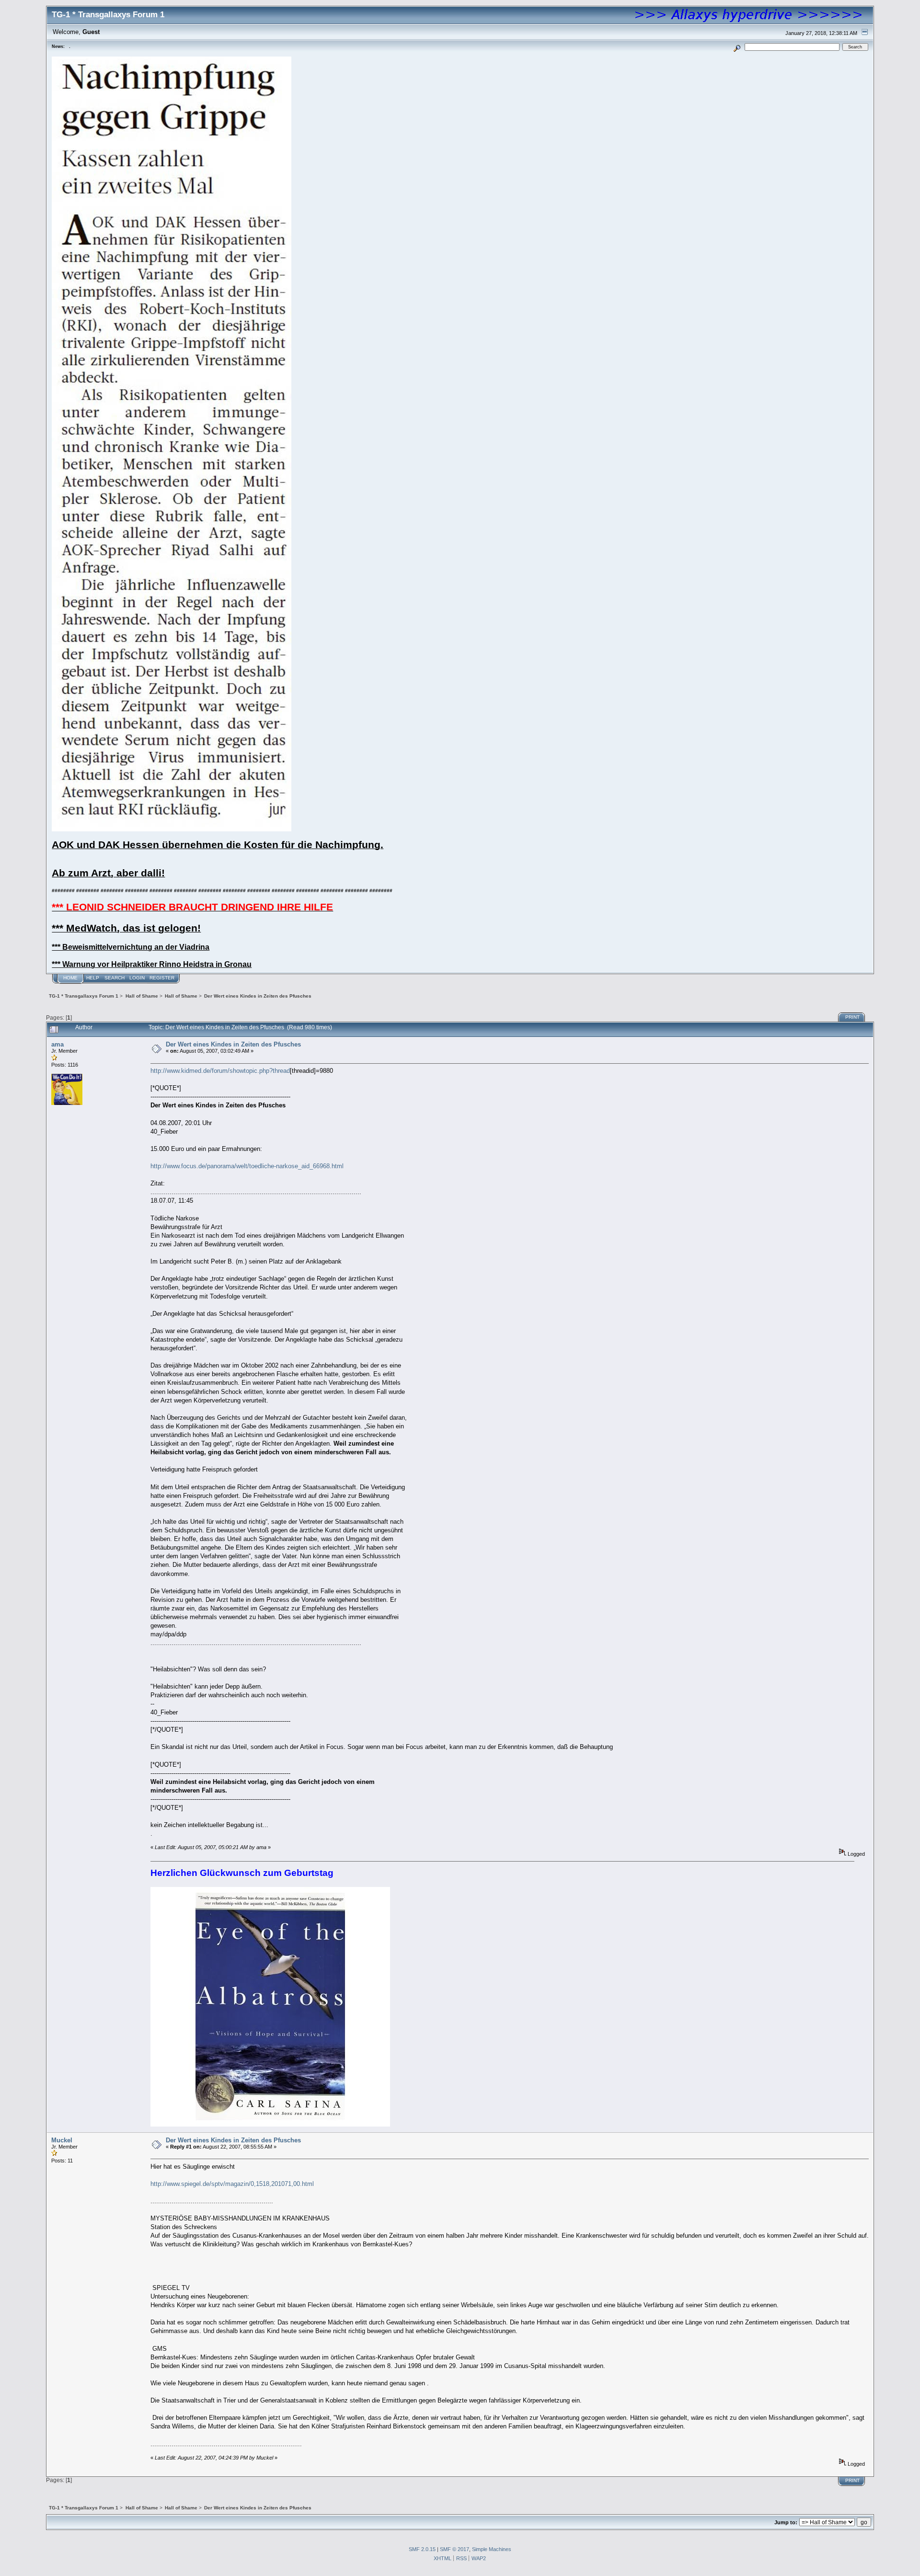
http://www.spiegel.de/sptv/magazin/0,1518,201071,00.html (232, 2184)
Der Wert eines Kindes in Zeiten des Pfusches (233, 1044)
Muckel (62, 2140)
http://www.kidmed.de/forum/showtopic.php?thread (220, 1071)
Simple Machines (492, 2549)
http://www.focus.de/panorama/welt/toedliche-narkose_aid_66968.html (247, 1166)
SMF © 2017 (454, 2549)
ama (57, 1044)
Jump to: (786, 2522)
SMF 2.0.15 (422, 2549)
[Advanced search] (737, 47)
